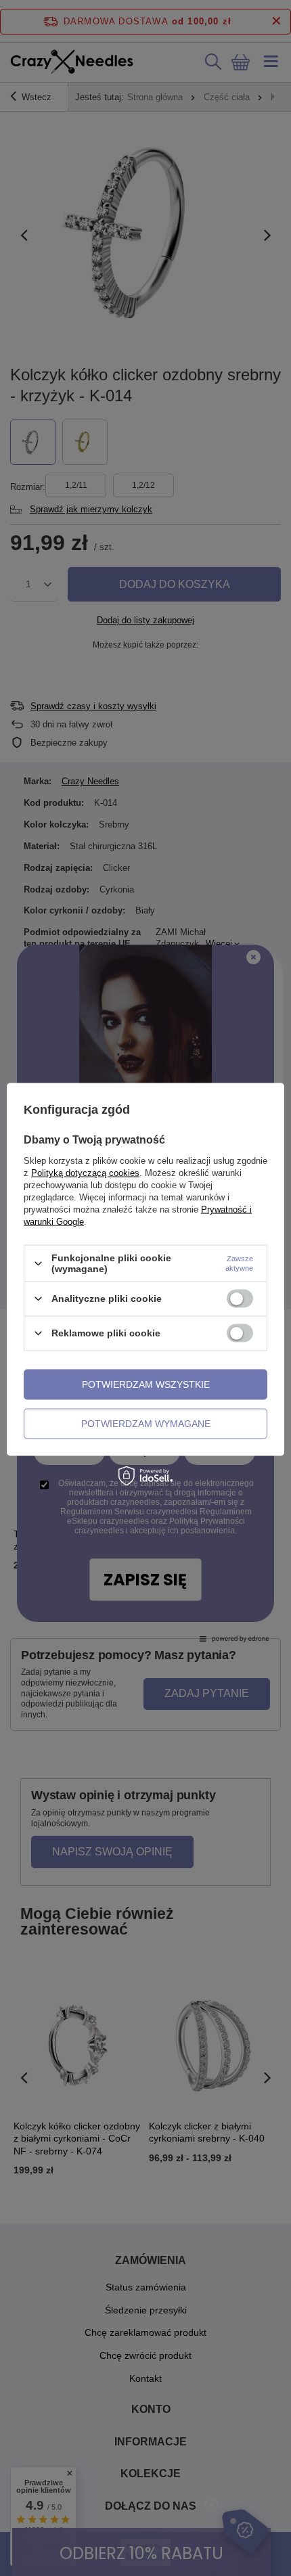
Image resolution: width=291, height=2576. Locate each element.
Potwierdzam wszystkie (146, 1384)
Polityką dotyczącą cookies (85, 1173)
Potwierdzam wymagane (146, 1424)
